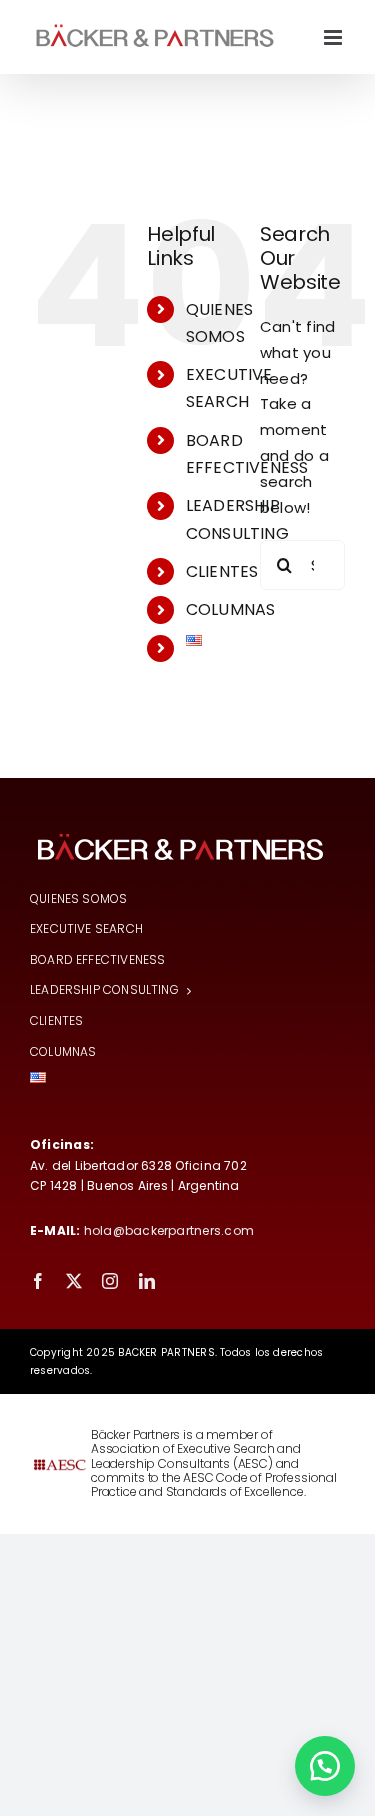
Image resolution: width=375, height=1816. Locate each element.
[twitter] (74, 1281)
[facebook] (38, 1281)
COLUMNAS (231, 609)
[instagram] (110, 1281)
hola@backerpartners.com (169, 1230)
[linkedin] (147, 1281)
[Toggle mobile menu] (334, 37)
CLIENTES (222, 571)
